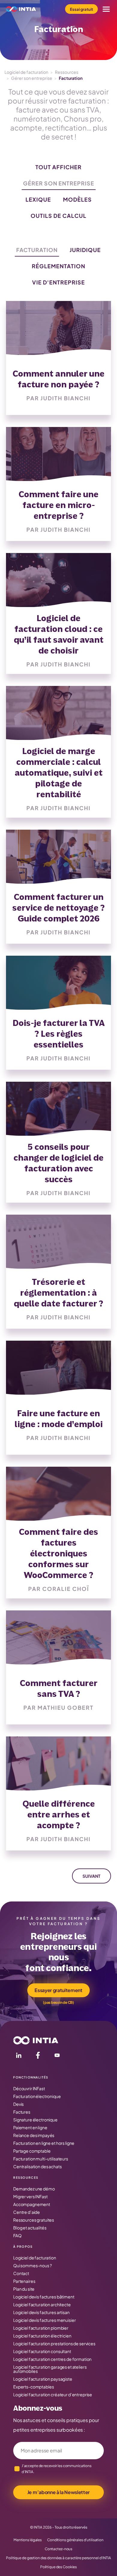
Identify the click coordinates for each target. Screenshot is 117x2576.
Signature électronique (35, 2120)
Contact (21, 2273)
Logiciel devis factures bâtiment (44, 2297)
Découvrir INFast (29, 2088)
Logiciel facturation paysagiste (43, 2379)
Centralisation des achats (37, 2166)
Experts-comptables (33, 2387)
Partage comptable (32, 2151)
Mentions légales (28, 2540)
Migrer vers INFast (30, 2196)
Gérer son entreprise (32, 78)
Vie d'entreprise (58, 282)
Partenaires (24, 2281)
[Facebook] (38, 2056)
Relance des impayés (34, 2135)
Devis (18, 2104)
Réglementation (58, 266)
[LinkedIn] (19, 2056)
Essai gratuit (81, 9)
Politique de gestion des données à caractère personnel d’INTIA (58, 2558)
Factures (22, 2112)
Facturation (37, 250)
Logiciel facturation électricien (42, 2336)
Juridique (85, 250)
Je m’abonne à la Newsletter (58, 2492)
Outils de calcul (58, 216)
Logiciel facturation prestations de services (54, 2343)
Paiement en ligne (30, 2127)
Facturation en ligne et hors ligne (44, 2143)
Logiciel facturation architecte (42, 2304)
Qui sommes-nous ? (33, 2265)
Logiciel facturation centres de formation (52, 2359)
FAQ (17, 2235)
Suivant (91, 1876)
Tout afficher (58, 167)
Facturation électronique (37, 2096)
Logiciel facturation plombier (41, 2328)
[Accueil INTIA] (36, 2040)
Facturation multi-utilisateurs (41, 2159)
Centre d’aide (27, 2212)
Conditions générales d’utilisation (75, 2540)
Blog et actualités (30, 2228)
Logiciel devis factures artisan (41, 2312)
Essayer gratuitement (58, 1990)
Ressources (67, 72)
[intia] (21, 9)
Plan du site (24, 2289)
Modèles (77, 199)
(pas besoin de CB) (58, 2002)
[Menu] (106, 9)
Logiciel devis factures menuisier (44, 2320)
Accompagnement (32, 2204)
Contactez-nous (58, 2549)
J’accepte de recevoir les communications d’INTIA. (57, 2469)
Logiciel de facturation (26, 72)
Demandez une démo (34, 2189)
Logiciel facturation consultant (42, 2351)
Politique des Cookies (58, 2567)
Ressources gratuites (34, 2220)
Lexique (38, 199)
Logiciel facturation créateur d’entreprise (53, 2394)
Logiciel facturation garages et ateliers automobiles (50, 2369)
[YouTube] (57, 2056)
